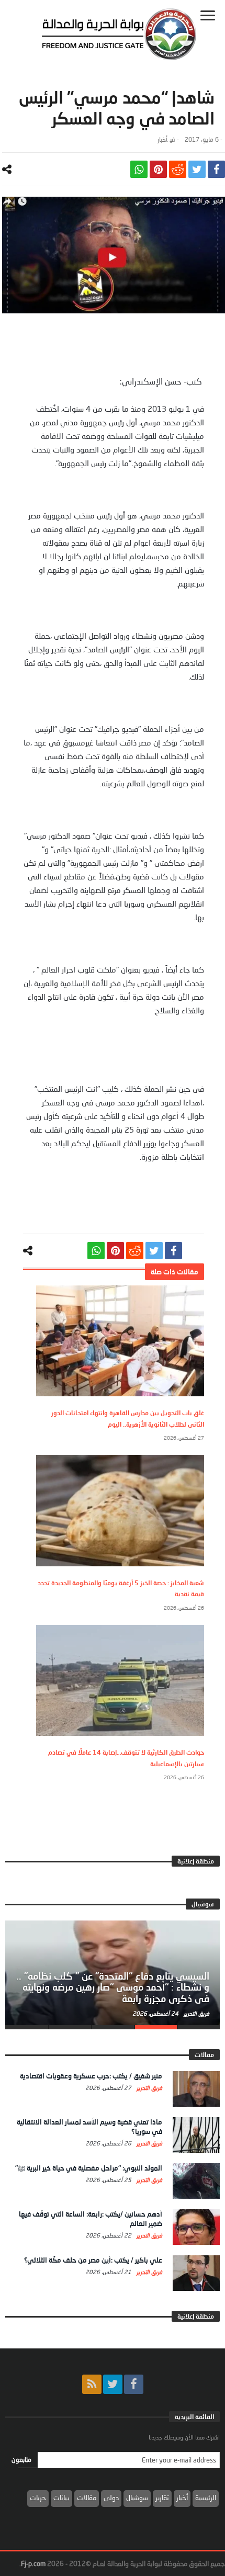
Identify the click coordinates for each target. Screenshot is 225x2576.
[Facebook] (134, 2384)
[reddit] (178, 169)
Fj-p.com (33, 2563)
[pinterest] (158, 169)
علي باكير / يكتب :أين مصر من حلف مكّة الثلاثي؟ (93, 2260)
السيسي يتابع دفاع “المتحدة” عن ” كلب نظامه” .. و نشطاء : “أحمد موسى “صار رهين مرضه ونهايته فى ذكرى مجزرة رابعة (113, 1987)
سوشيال (137, 2498)
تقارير (162, 2498)
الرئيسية (206, 2498)
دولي (111, 2498)
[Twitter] (113, 2384)
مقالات (87, 2498)
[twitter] (197, 169)
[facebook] (216, 169)
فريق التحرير (196, 2013)
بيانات (61, 2498)
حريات (38, 2498)
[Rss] (92, 2384)
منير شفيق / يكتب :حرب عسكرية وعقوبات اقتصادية (91, 2076)
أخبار (162, 139)
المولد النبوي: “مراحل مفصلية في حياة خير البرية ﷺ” (89, 2168)
